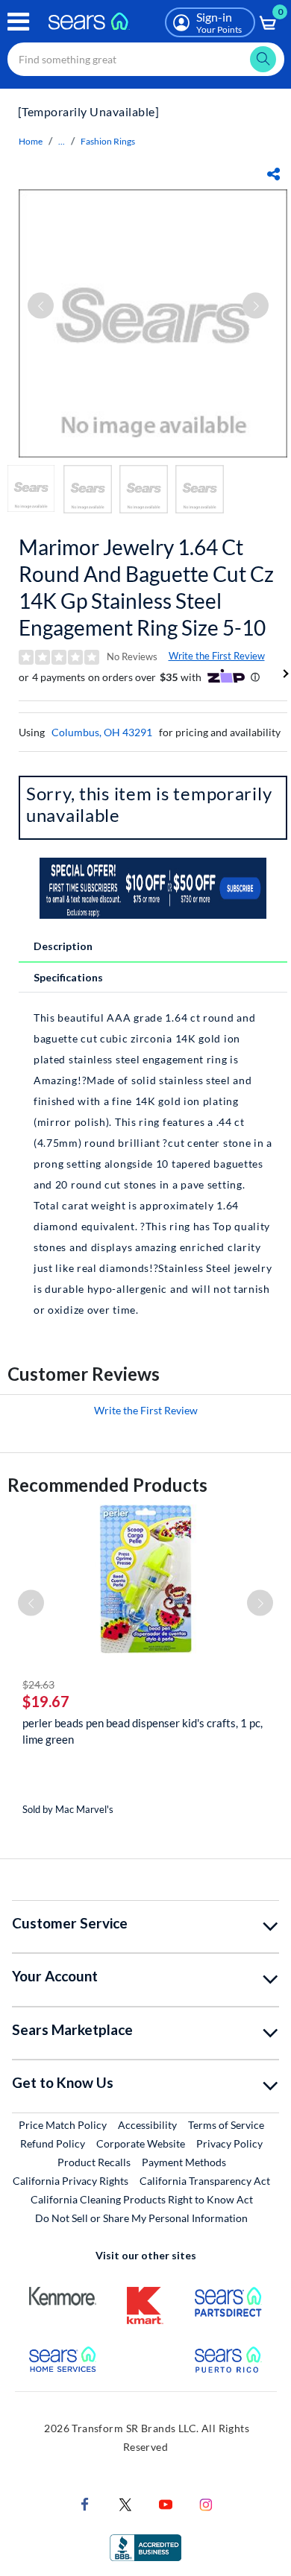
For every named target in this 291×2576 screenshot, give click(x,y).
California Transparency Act (205, 2181)
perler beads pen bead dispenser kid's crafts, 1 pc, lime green (143, 1731)
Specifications (68, 977)
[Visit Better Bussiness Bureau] (145, 2547)
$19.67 (46, 1701)
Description (63, 946)
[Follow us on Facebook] (85, 2503)
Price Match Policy (63, 2125)
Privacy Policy (229, 2143)
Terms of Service (226, 2125)
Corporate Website (141, 2143)
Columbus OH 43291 (102, 732)
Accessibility (147, 2125)
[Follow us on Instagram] (206, 2503)
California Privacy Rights (71, 2181)
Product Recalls (94, 2162)
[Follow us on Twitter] (125, 2503)
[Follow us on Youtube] (166, 2503)
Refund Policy (53, 2143)
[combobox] (146, 59)
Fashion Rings (108, 141)
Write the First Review (217, 656)
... (62, 141)
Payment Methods (184, 2162)
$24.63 (38, 1684)
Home (31, 141)
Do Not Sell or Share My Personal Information (141, 2218)
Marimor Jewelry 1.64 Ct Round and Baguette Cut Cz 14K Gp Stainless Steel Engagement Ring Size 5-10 (146, 587)
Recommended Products (107, 1485)
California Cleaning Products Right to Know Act (142, 2199)
